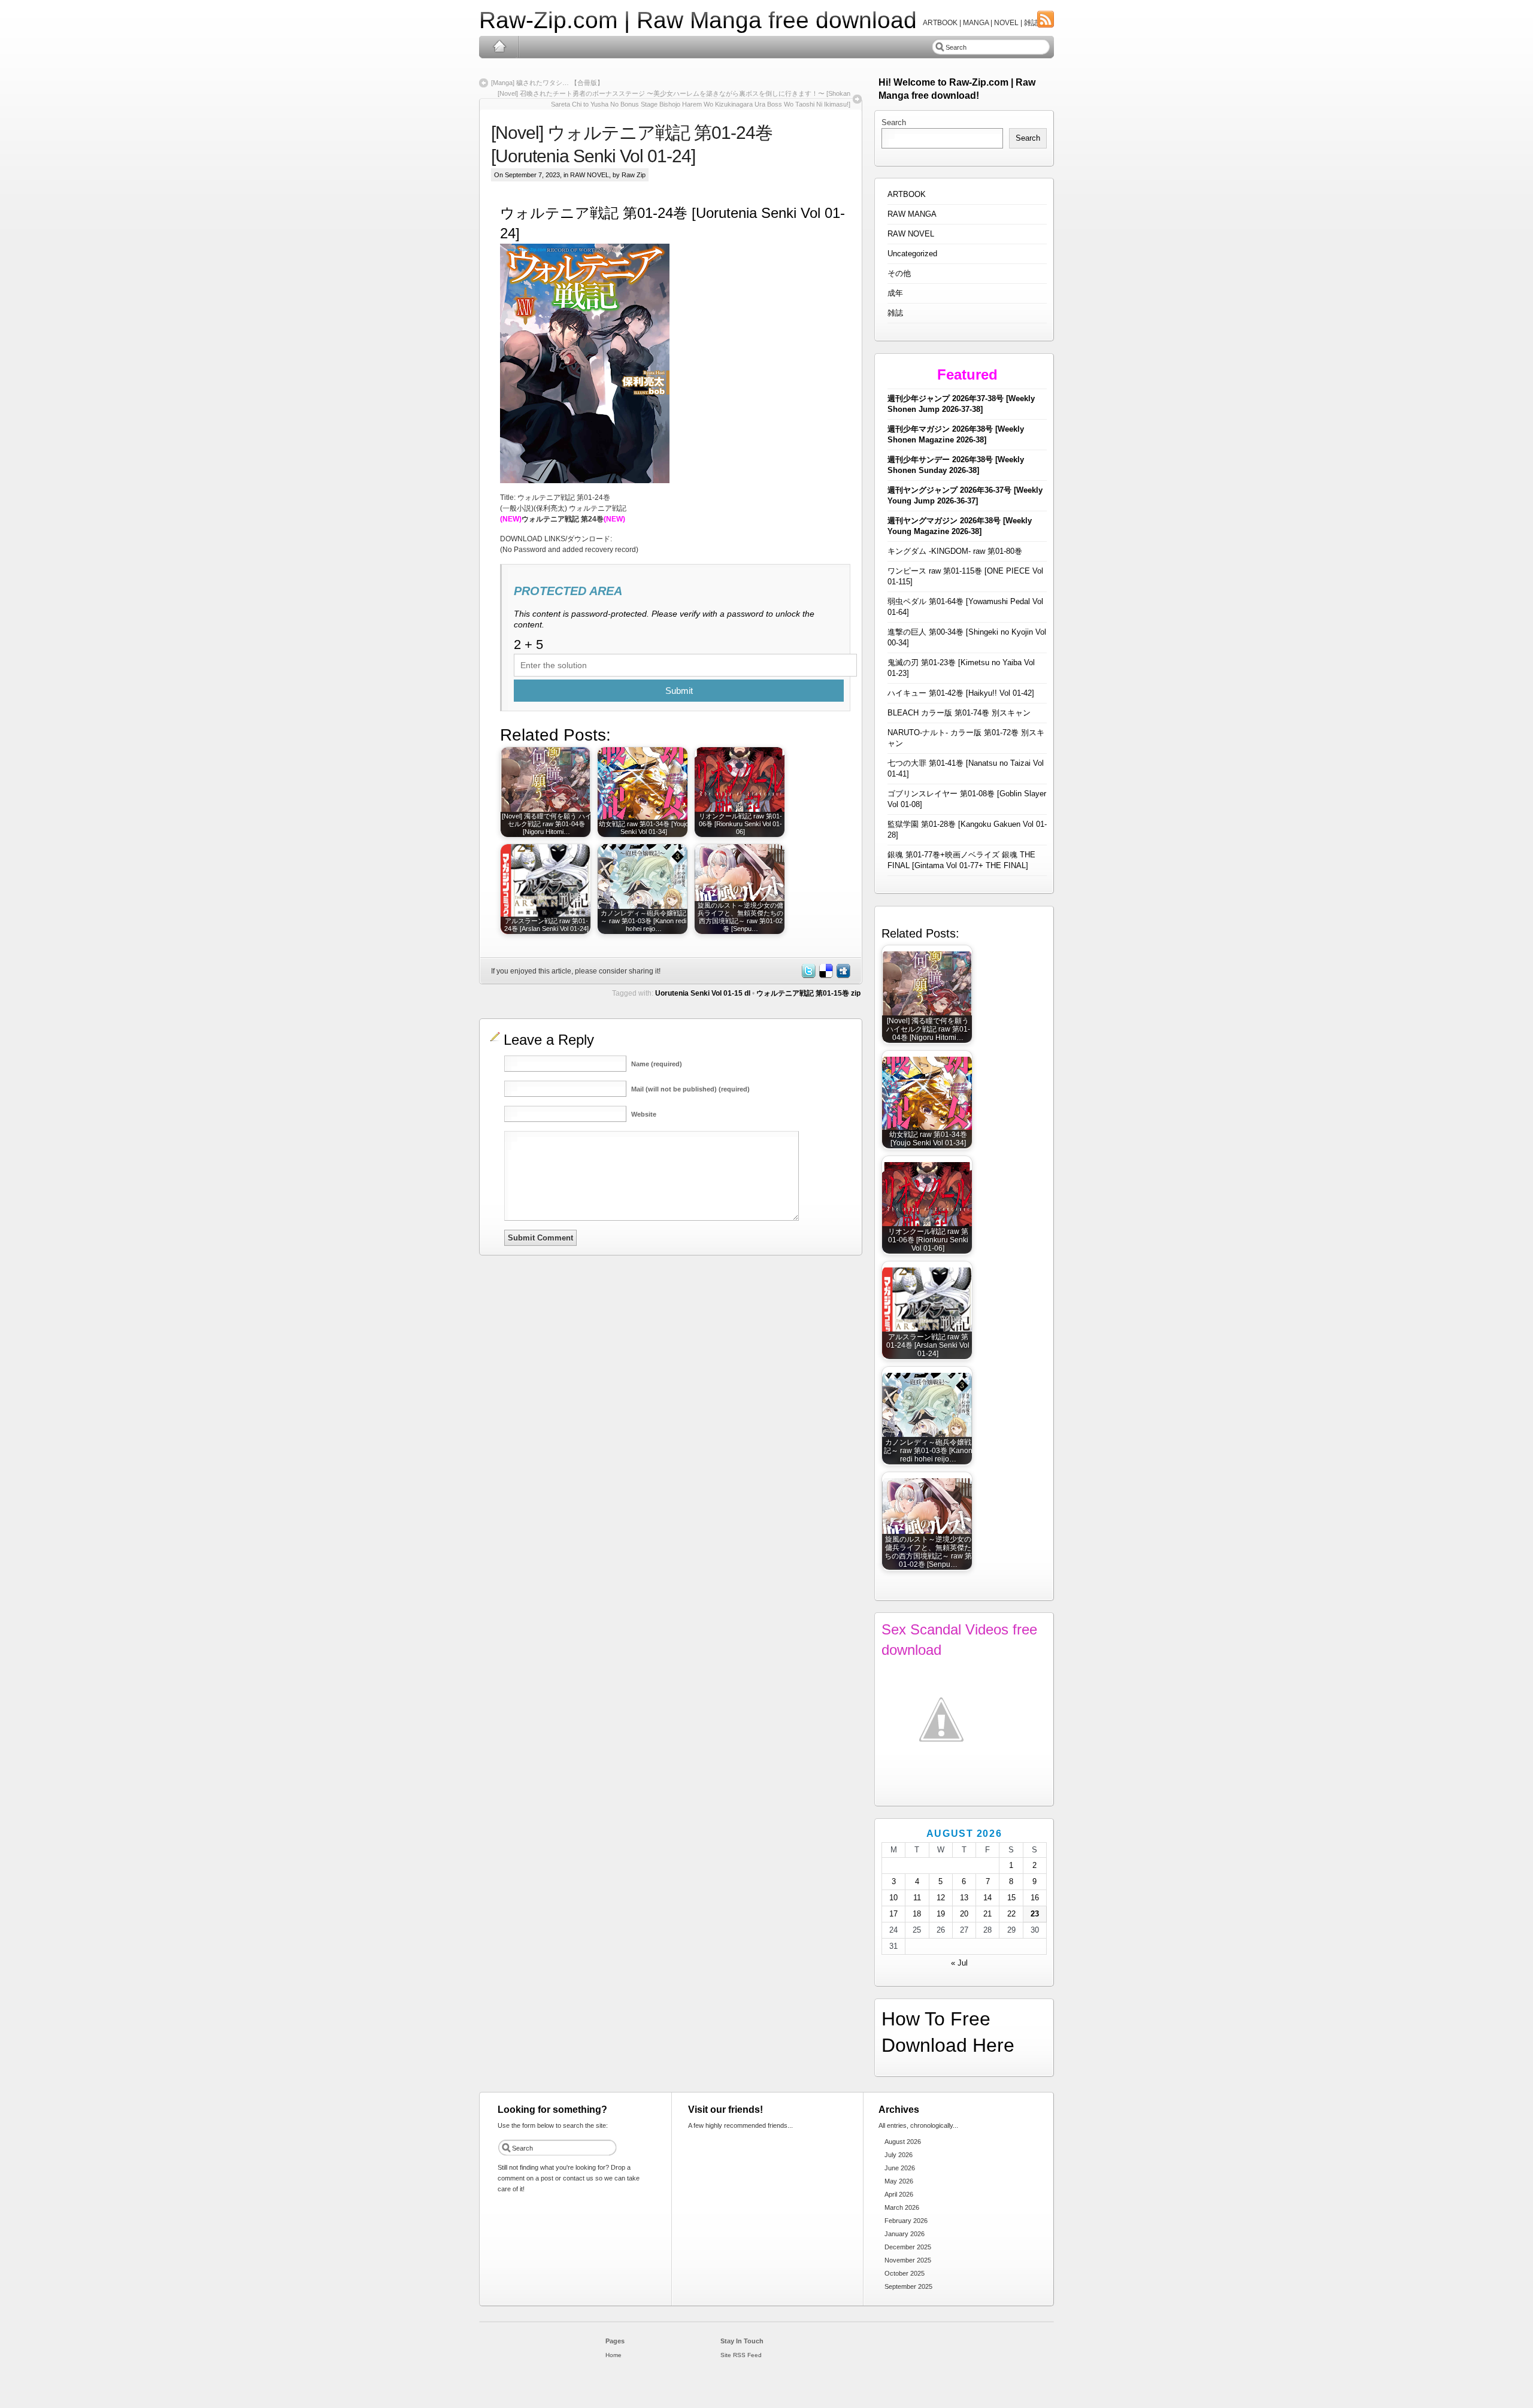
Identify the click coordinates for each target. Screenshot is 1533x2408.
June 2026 (900, 2168)
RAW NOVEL (590, 175)
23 (1035, 1914)
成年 (895, 293)
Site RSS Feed (741, 2355)
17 (893, 1914)
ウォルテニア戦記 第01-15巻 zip (808, 993)
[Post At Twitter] (808, 976)
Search (894, 122)
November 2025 (908, 2260)
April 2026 (899, 2194)
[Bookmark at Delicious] (825, 976)
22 (1011, 1914)
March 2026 (902, 2207)
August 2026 (903, 2142)
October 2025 (905, 2273)
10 (893, 1898)
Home (499, 47)
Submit (679, 691)
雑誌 (895, 313)
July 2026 (899, 2155)
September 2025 (908, 2286)
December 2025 (908, 2247)
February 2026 (906, 2221)
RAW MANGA (912, 214)
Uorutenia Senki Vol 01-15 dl (703, 993)
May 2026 (899, 2181)
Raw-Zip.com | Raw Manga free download (698, 20)
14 (987, 1898)
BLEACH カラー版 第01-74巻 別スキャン (959, 713)
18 (917, 1914)
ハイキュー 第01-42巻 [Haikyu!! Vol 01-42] (961, 693)
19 (941, 1914)
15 (1011, 1898)
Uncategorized (912, 254)
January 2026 (905, 2234)
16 (1035, 1898)
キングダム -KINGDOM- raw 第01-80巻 (955, 551)
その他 (899, 273)
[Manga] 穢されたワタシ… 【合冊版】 (547, 83)
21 (987, 1914)
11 (917, 1898)
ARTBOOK (907, 194)
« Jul (959, 1963)
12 (941, 1898)
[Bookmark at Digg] (843, 976)
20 (964, 1914)
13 (964, 1898)
